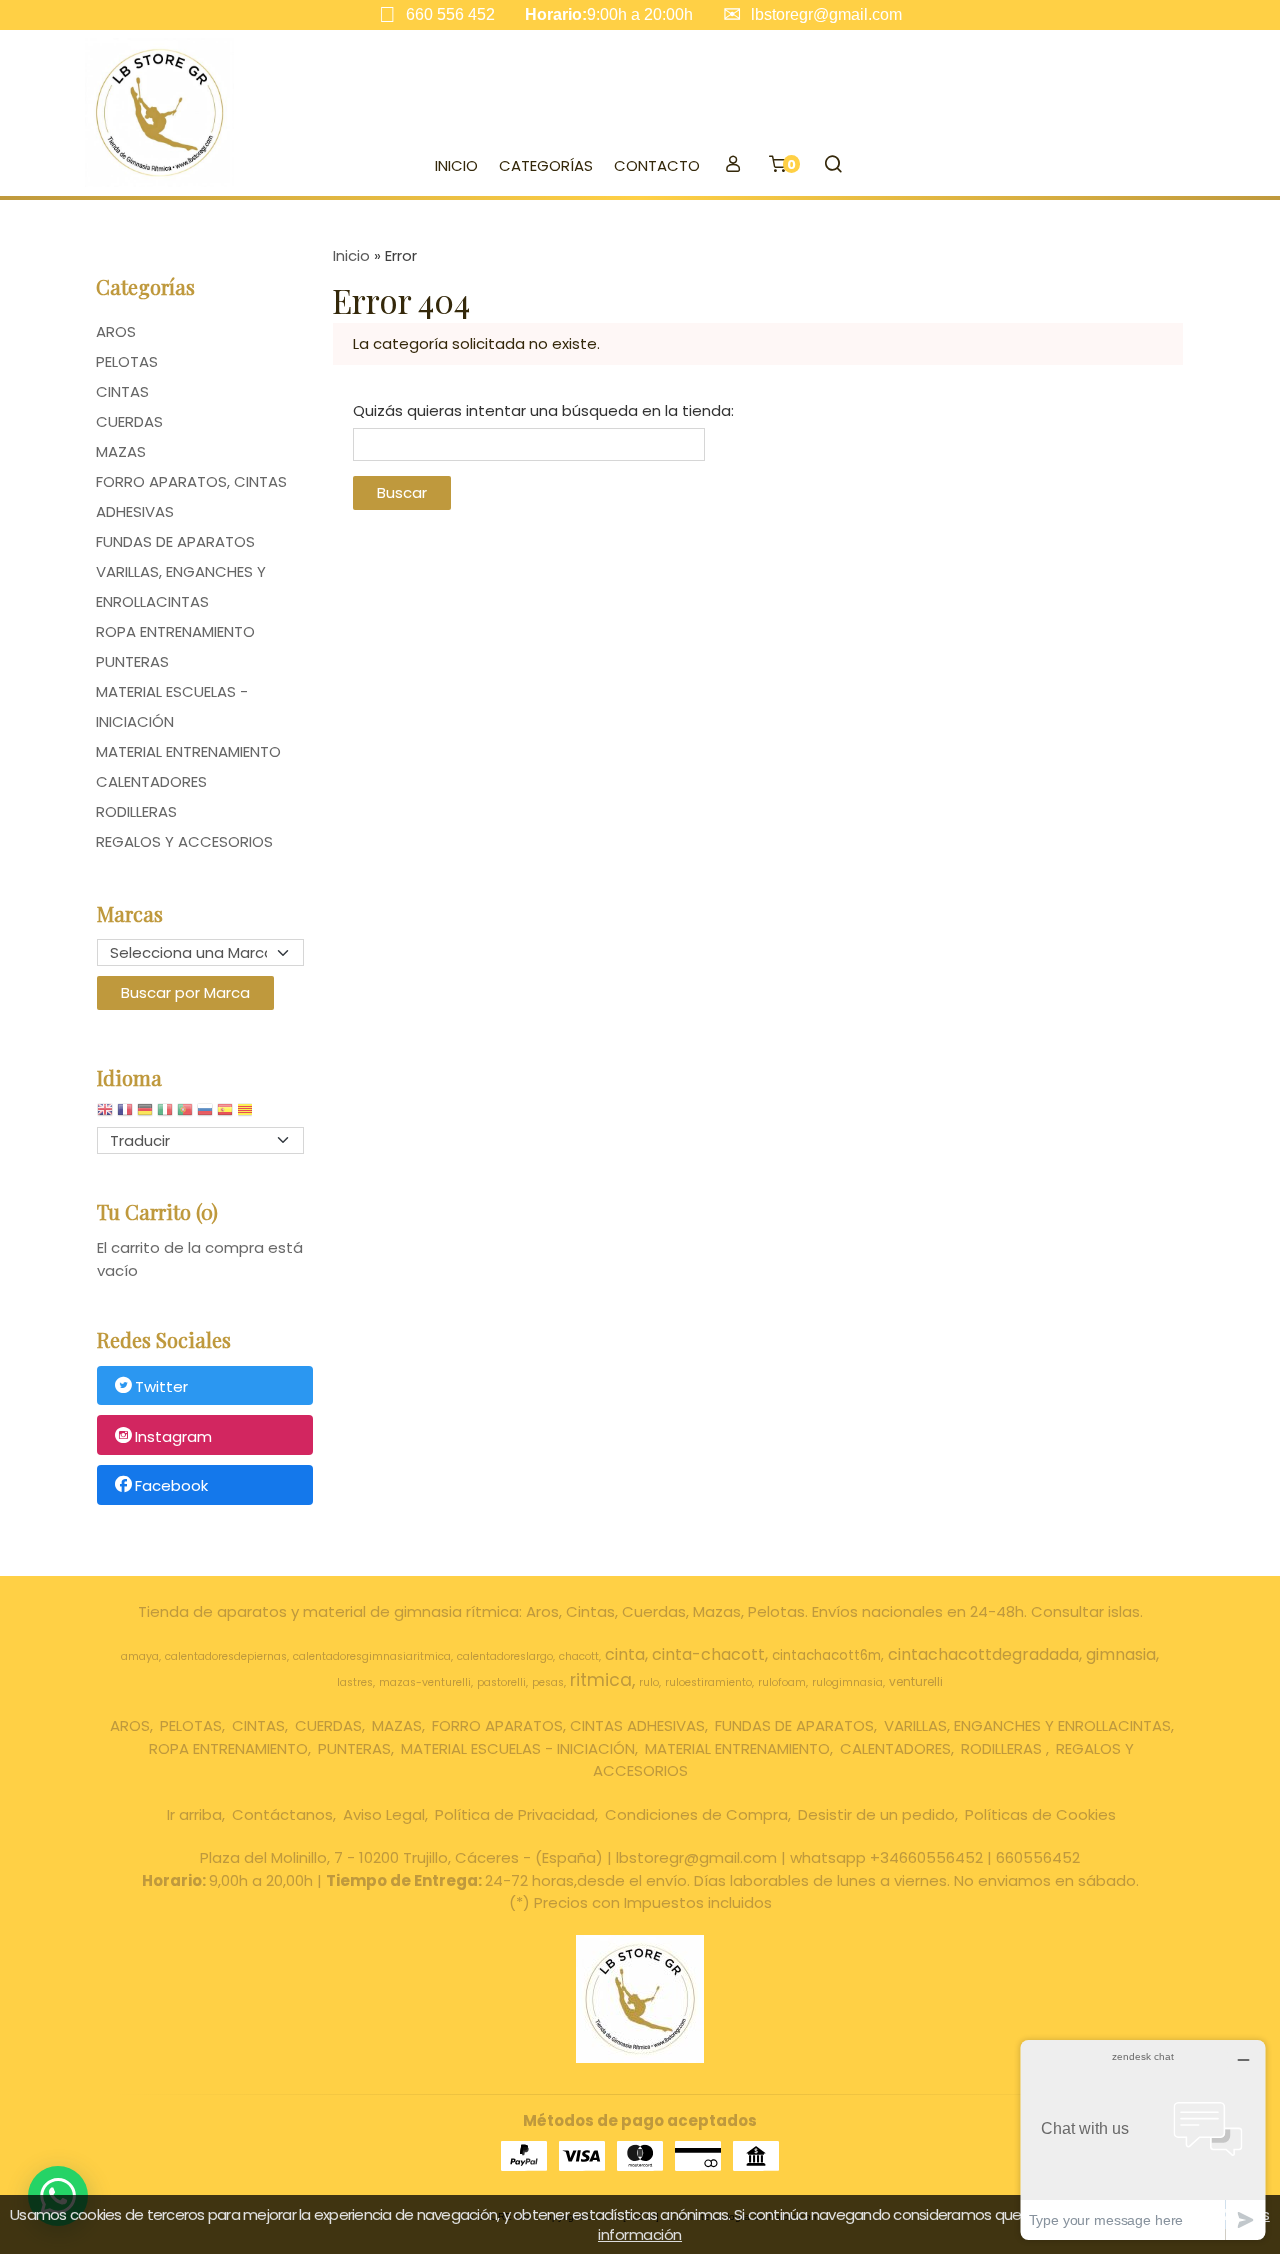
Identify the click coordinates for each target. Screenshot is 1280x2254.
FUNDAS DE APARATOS (175, 541)
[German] (145, 1114)
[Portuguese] (185, 1114)
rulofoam (782, 1682)
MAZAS (121, 451)
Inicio (456, 165)
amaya (140, 1656)
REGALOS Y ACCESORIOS (184, 841)
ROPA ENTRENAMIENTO (175, 631)
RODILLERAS (136, 811)
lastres (355, 1682)
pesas (548, 1682)
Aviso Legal (384, 1814)
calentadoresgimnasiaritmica (372, 1656)
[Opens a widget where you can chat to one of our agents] (1143, 2139)
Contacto (657, 165)
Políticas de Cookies (1040, 1814)
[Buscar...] (832, 166)
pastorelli (501, 1682)
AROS (116, 331)
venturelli (916, 1681)
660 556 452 (450, 14)
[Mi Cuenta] (732, 166)
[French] (125, 1114)
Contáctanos (282, 1814)
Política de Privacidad (515, 1814)
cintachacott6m (826, 1655)
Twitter (161, 1386)
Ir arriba (194, 1814)
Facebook (171, 1486)
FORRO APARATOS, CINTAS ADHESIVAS (191, 496)
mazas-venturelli (425, 1682)
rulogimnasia (847, 1682)
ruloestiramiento (708, 1682)
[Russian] (205, 1114)
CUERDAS (129, 421)
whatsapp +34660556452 (886, 1857)
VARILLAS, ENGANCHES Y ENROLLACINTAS (181, 586)
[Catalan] (247, 1114)
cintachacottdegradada (983, 1654)
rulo (649, 1682)
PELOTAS (127, 361)
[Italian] (165, 1114)
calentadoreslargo (505, 1656)
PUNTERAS (132, 661)
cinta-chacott (708, 1654)
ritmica (601, 1680)
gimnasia (1121, 1654)
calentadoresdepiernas (226, 1656)
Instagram (173, 1436)
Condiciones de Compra (696, 1814)
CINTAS (122, 391)
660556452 (1038, 1857)
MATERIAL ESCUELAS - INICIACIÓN (172, 706)
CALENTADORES (151, 781)
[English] (105, 1114)
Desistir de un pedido (876, 1814)
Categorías (546, 165)
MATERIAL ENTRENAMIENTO (188, 751)
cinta (625, 1654)
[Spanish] (225, 1114)
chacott (579, 1656)
